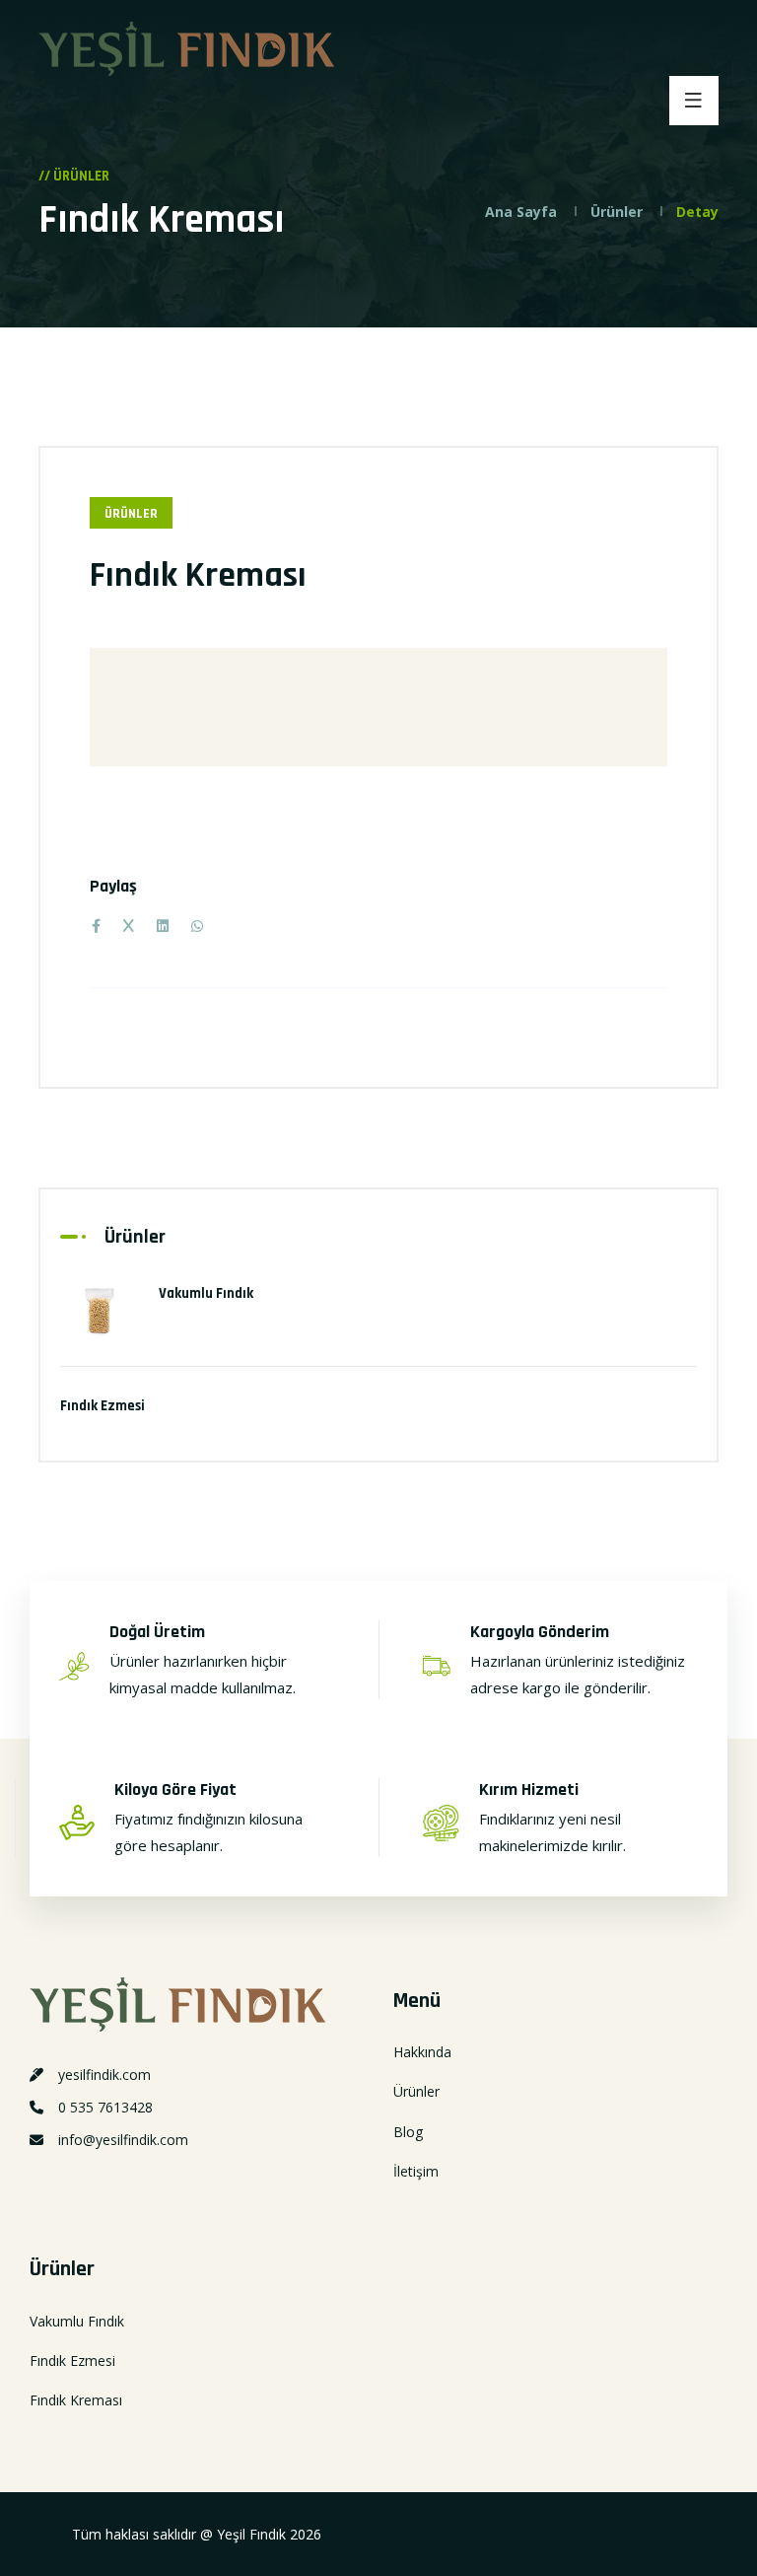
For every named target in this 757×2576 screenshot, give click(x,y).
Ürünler (617, 212)
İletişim (416, 2171)
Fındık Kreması (76, 2400)
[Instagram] (54, 2184)
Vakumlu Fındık (206, 1293)
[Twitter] (129, 926)
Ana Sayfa (521, 212)
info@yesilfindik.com (123, 2140)
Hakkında (422, 2052)
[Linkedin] (163, 926)
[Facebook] (96, 926)
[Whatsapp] (32, 2184)
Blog (408, 2132)
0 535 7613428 (105, 2107)
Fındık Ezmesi (103, 1406)
